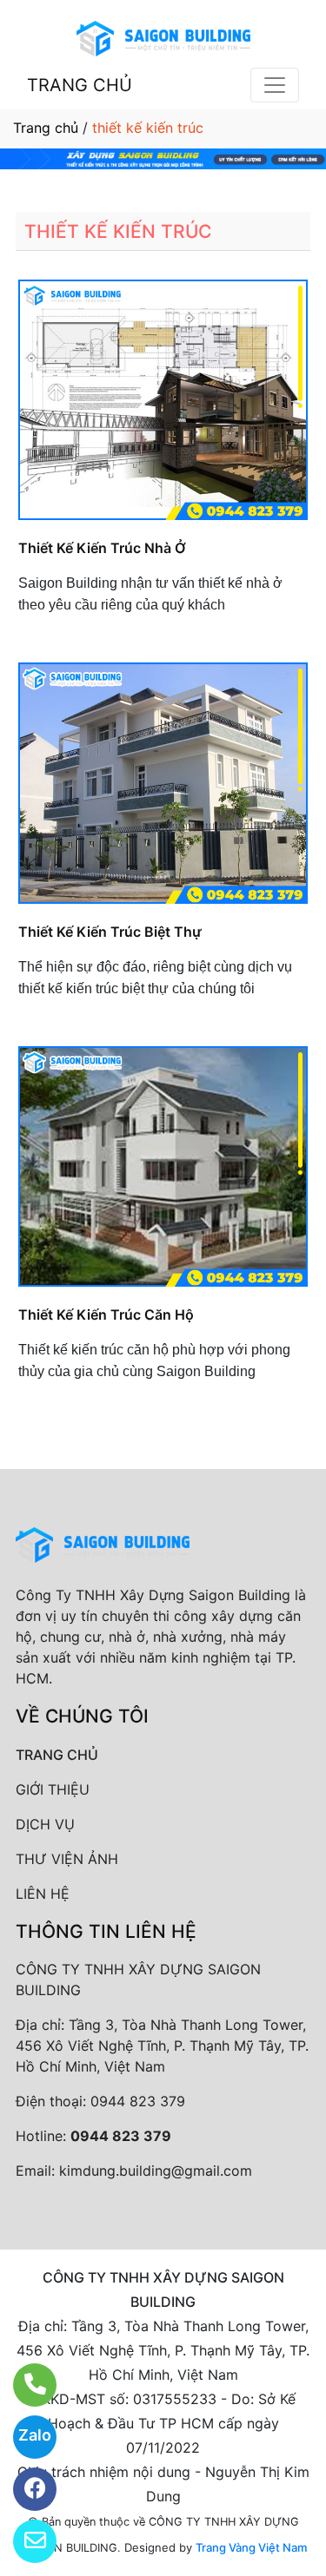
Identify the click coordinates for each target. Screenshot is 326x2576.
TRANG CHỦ (80, 85)
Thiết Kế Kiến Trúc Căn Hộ (106, 1314)
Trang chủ (46, 128)
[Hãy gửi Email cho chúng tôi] (24, 2541)
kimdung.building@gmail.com (156, 2171)
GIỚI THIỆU (53, 1789)
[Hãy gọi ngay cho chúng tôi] (24, 2385)
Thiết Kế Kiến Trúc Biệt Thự (110, 932)
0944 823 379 (138, 2101)
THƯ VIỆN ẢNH (67, 1859)
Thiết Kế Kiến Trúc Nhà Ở (102, 548)
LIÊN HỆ (43, 1894)
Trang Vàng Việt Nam (251, 2547)
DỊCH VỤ (45, 1824)
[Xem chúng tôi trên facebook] (24, 2489)
